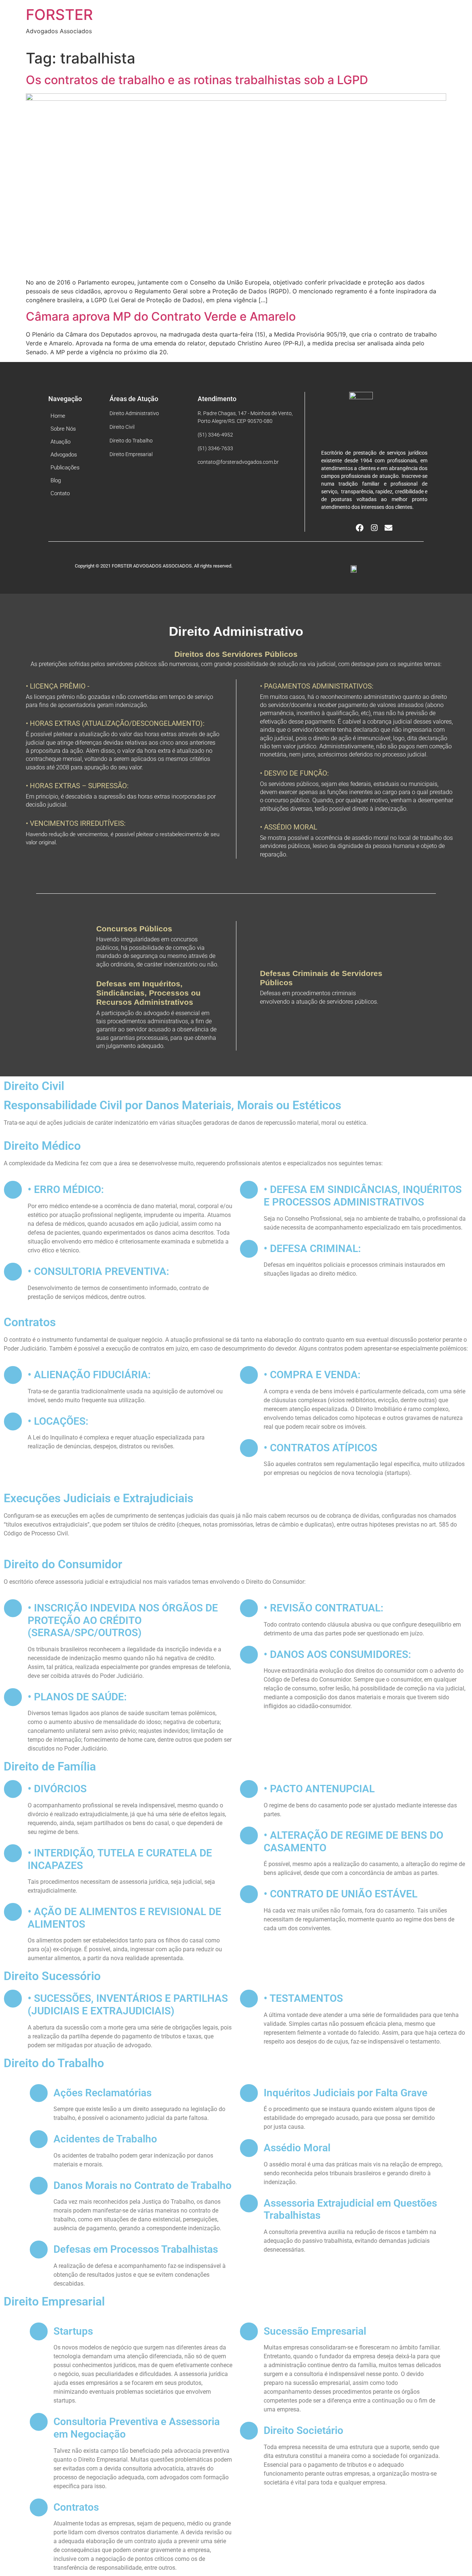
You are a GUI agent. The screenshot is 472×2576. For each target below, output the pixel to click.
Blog (56, 480)
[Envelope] (388, 528)
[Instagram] (374, 528)
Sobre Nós (63, 429)
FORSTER (59, 15)
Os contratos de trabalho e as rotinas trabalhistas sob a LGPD (197, 80)
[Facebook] (360, 528)
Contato (60, 493)
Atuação (60, 442)
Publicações (65, 468)
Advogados (64, 455)
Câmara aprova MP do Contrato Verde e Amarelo (161, 316)
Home (58, 416)
